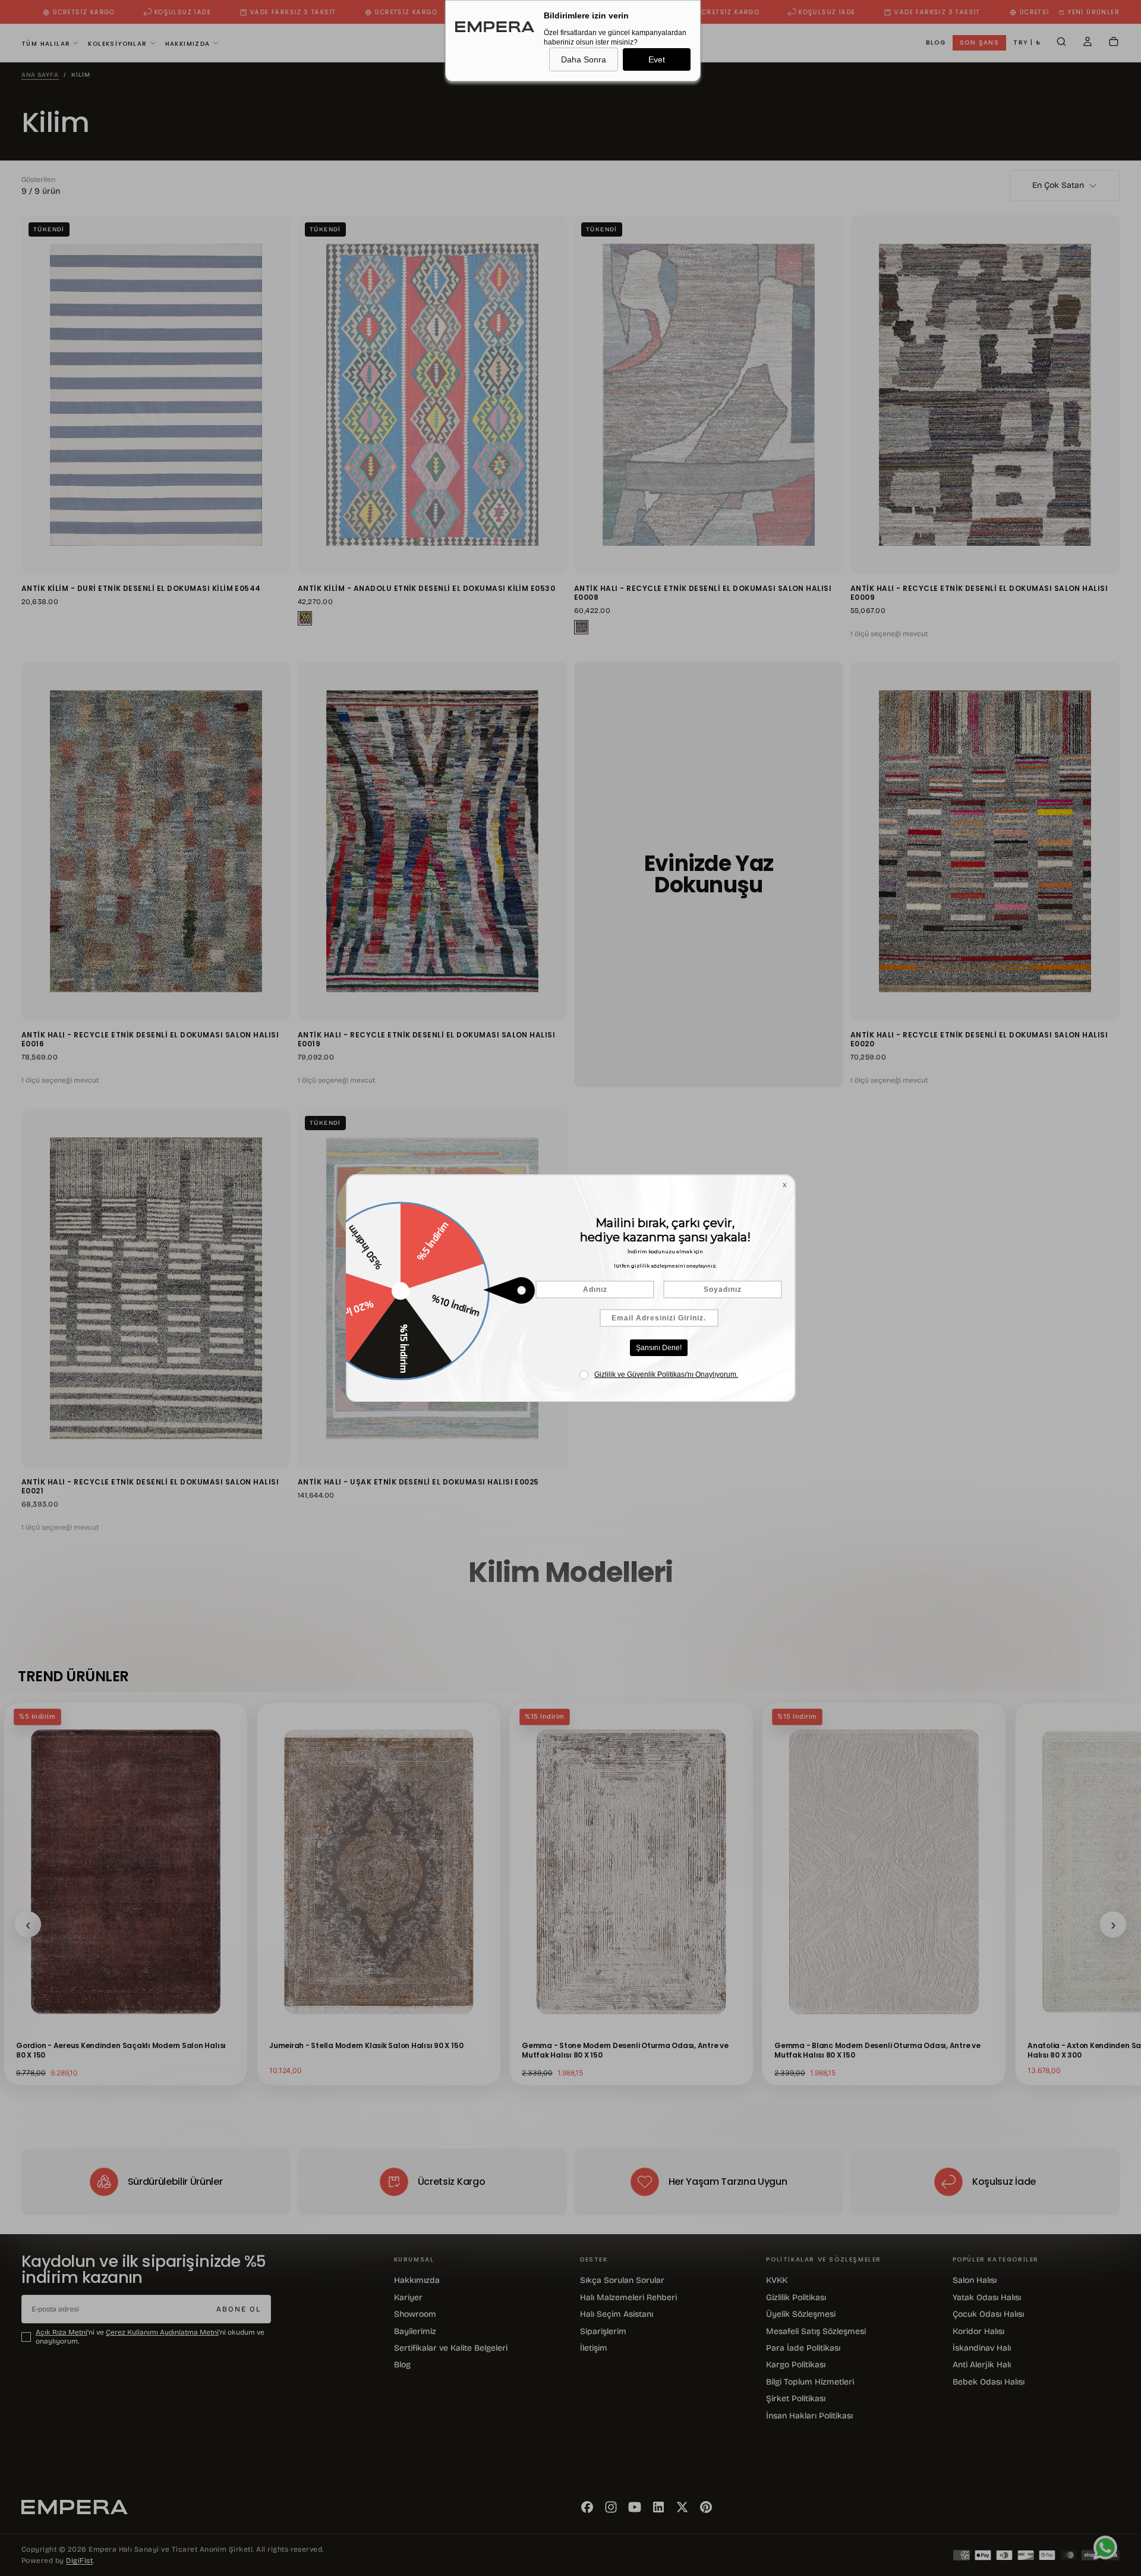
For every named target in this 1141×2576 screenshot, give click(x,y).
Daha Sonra (584, 59)
